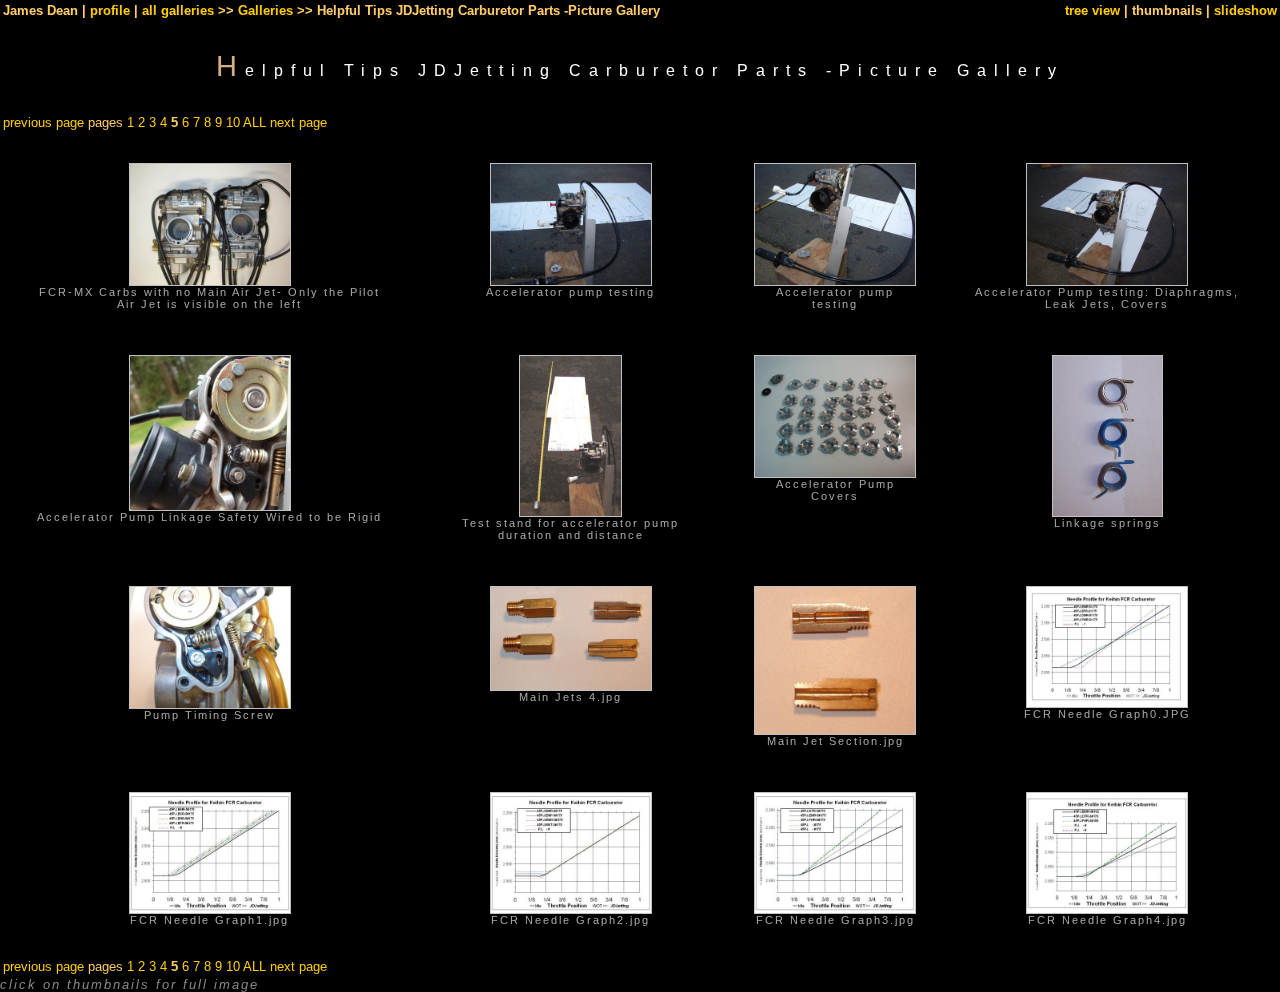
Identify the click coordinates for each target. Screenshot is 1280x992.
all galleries (178, 10)
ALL (254, 122)
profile (110, 10)
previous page (43, 122)
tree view (1092, 10)
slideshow (1245, 10)
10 (233, 122)
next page (298, 122)
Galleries (265, 10)
